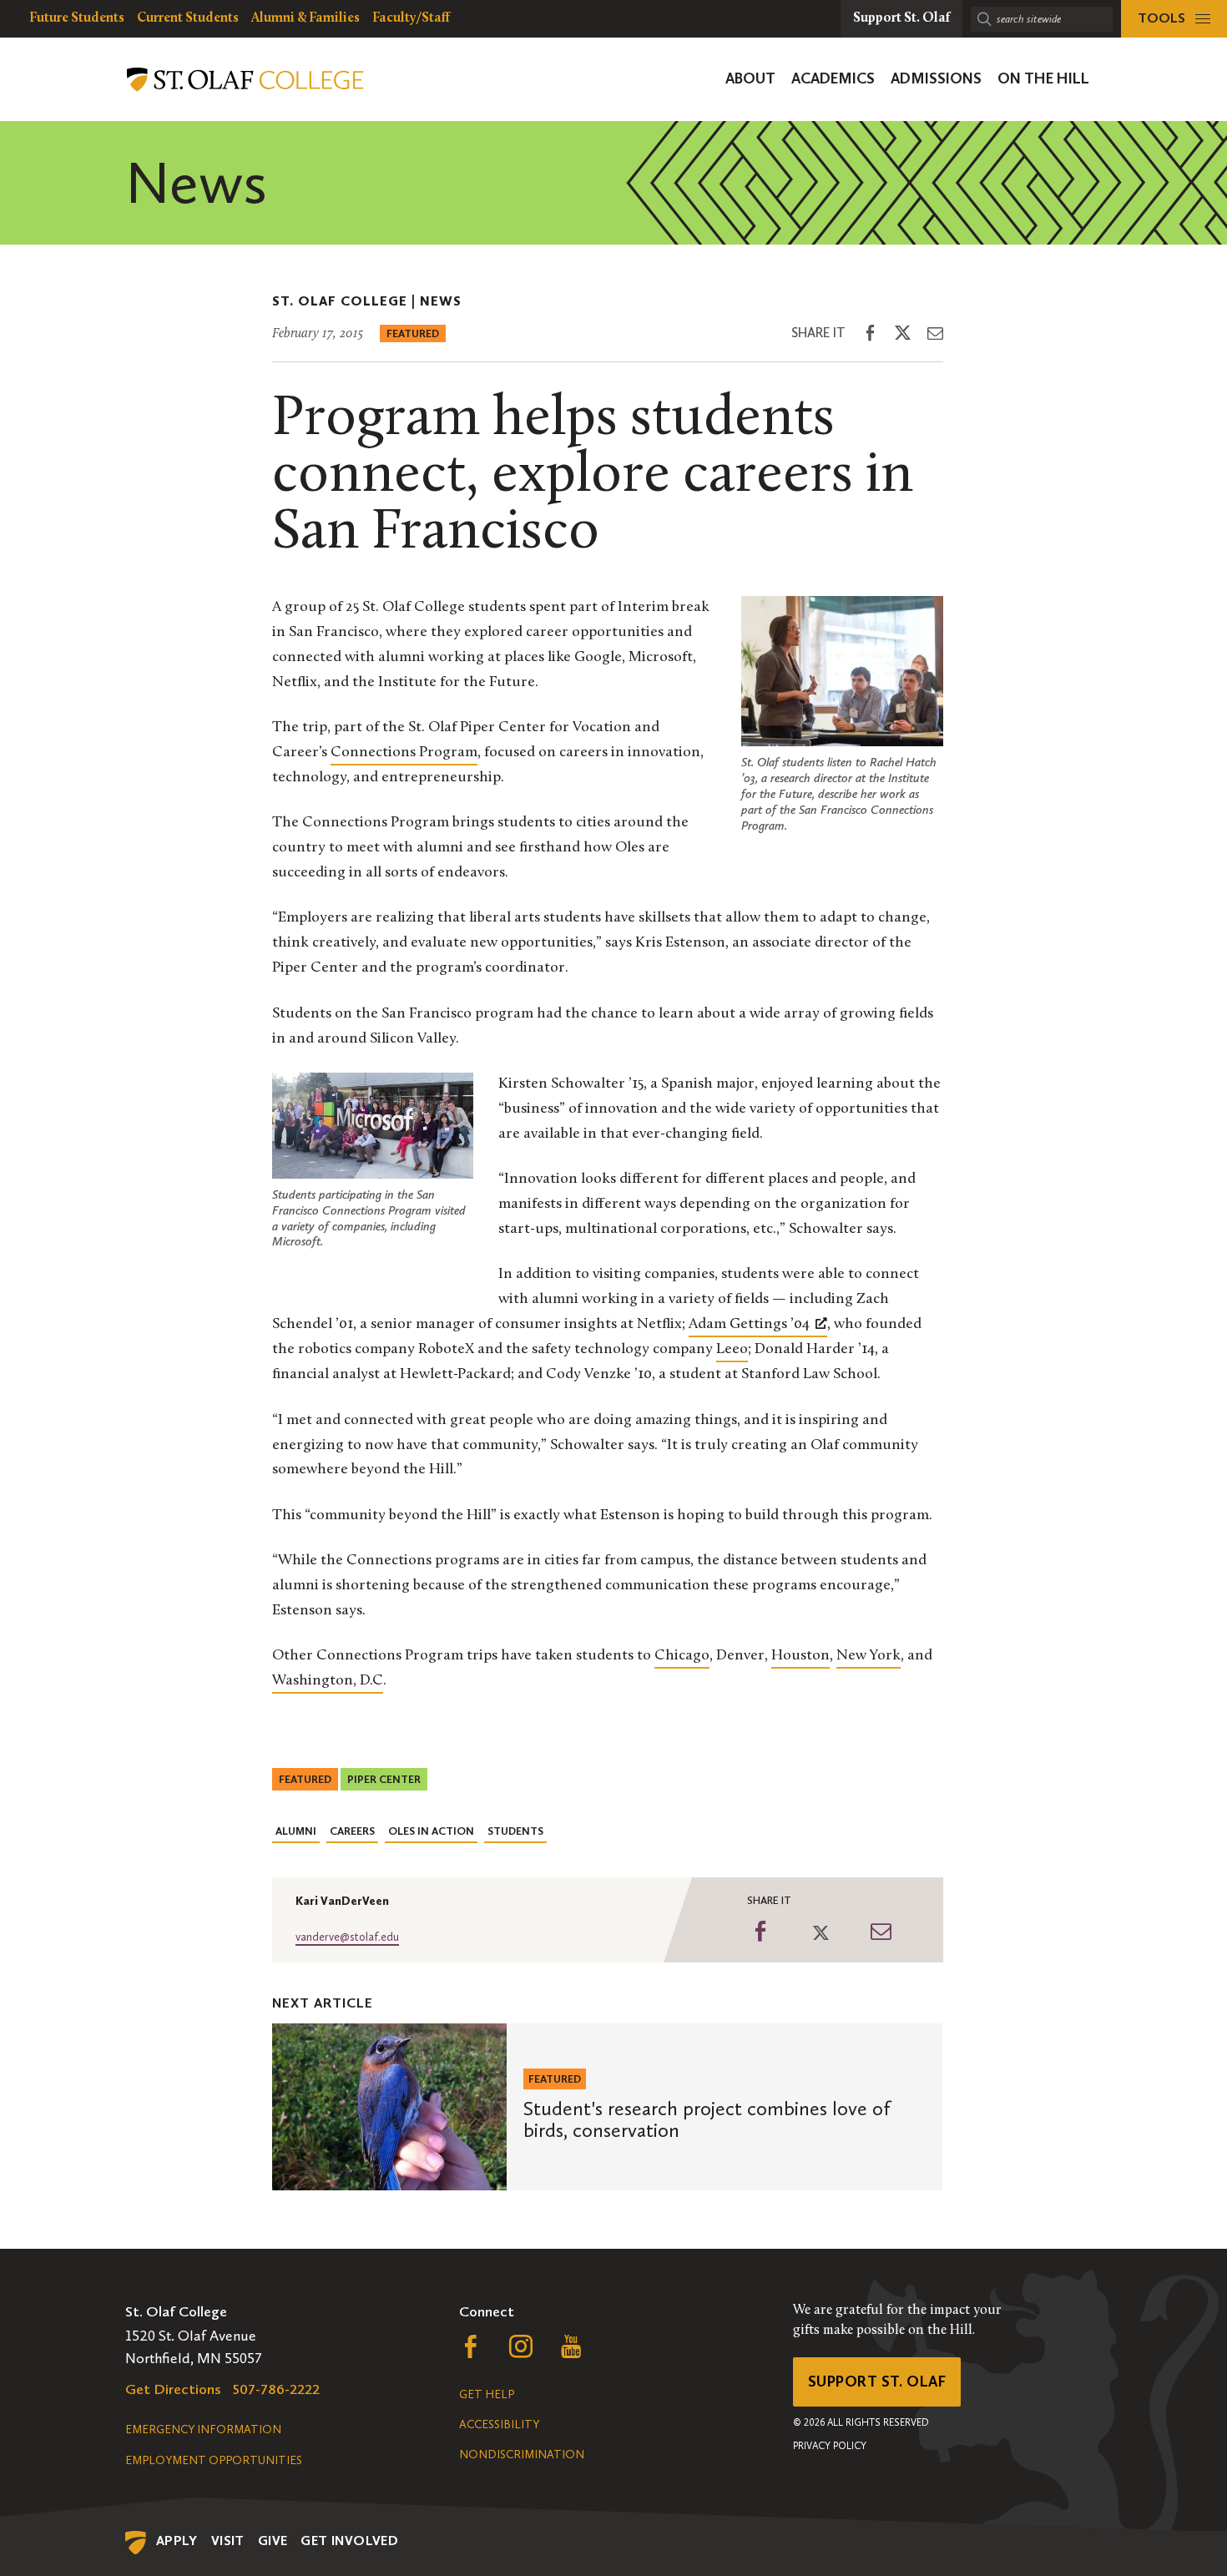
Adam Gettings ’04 (749, 1325)
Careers (352, 1831)
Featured (413, 333)
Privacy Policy (830, 2446)
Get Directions (173, 2389)
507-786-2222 (276, 2389)
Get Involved (349, 2541)
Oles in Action (431, 1831)
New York (868, 1656)
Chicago (682, 1656)
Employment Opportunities (214, 2460)
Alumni (296, 1831)
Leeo (732, 1350)
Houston (800, 1656)
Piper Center (384, 1779)
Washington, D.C (328, 1681)
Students (515, 1831)
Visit (228, 2541)
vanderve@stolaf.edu (347, 1937)
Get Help (487, 2394)
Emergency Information (203, 2430)
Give (273, 2541)
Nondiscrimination (522, 2455)
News (441, 301)
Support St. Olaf (877, 2382)
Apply (177, 2541)
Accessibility (499, 2424)
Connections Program (404, 753)
